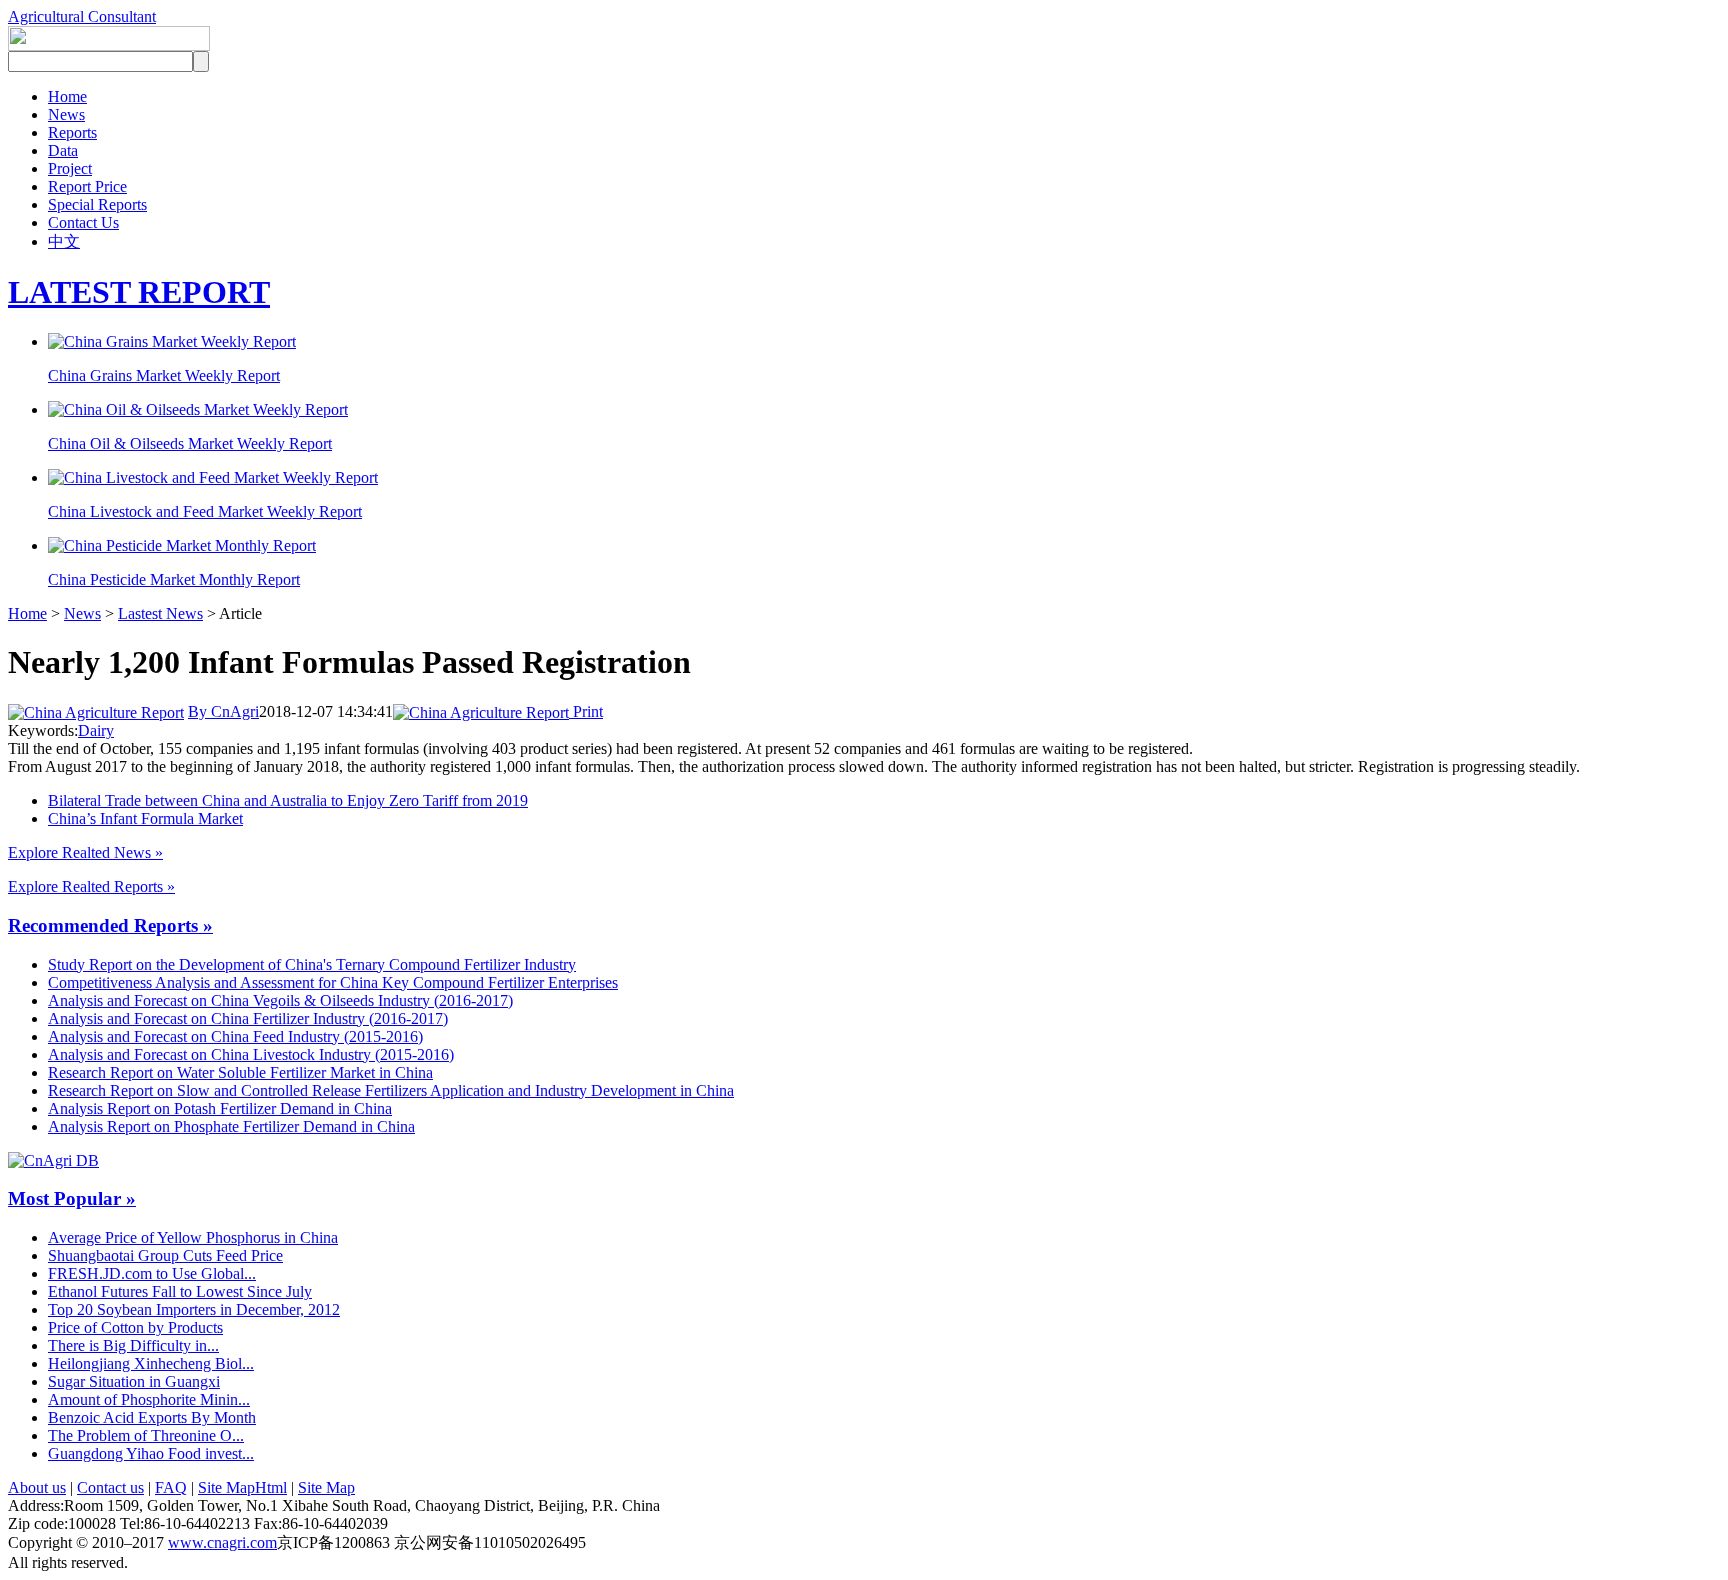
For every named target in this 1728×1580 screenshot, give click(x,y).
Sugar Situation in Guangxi (134, 1381)
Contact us (110, 1487)
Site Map (326, 1487)
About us (37, 1487)
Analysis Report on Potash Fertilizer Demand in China (220, 1108)
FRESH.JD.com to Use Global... (152, 1273)
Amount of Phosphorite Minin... (149, 1399)
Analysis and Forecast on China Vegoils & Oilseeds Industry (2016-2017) (280, 1000)
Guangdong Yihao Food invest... (151, 1453)
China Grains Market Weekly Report (164, 375)
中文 (64, 241)
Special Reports (97, 204)
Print (586, 711)
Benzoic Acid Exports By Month (152, 1417)
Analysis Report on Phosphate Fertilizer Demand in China (231, 1126)
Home (67, 96)
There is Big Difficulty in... (133, 1345)
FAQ (171, 1487)
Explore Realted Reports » (91, 886)
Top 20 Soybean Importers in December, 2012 (194, 1309)
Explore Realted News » (85, 852)
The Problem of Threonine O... (146, 1435)
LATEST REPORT (139, 292)
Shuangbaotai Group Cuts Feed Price (165, 1255)
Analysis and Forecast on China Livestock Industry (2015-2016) (251, 1054)
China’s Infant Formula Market (145, 818)
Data (63, 150)
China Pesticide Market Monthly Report (174, 579)
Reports (72, 132)
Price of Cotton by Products (135, 1327)
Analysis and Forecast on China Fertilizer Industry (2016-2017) (248, 1018)
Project (70, 168)
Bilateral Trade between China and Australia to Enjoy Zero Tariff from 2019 (288, 800)
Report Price (87, 186)
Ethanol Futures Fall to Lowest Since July (180, 1291)
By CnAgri (223, 711)
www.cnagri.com (222, 1542)
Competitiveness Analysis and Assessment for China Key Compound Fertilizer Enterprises (333, 982)
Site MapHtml (242, 1487)
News (66, 114)
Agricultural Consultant (82, 16)
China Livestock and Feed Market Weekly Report (205, 511)
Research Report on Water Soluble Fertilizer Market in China (240, 1072)
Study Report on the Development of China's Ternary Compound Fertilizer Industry (312, 964)
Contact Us (83, 222)
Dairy (96, 730)
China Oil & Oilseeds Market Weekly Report (190, 443)
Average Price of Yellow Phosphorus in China (193, 1237)
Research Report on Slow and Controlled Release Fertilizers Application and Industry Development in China (391, 1090)
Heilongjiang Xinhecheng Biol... (151, 1363)
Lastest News (160, 613)
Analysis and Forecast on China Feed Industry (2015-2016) (235, 1036)
